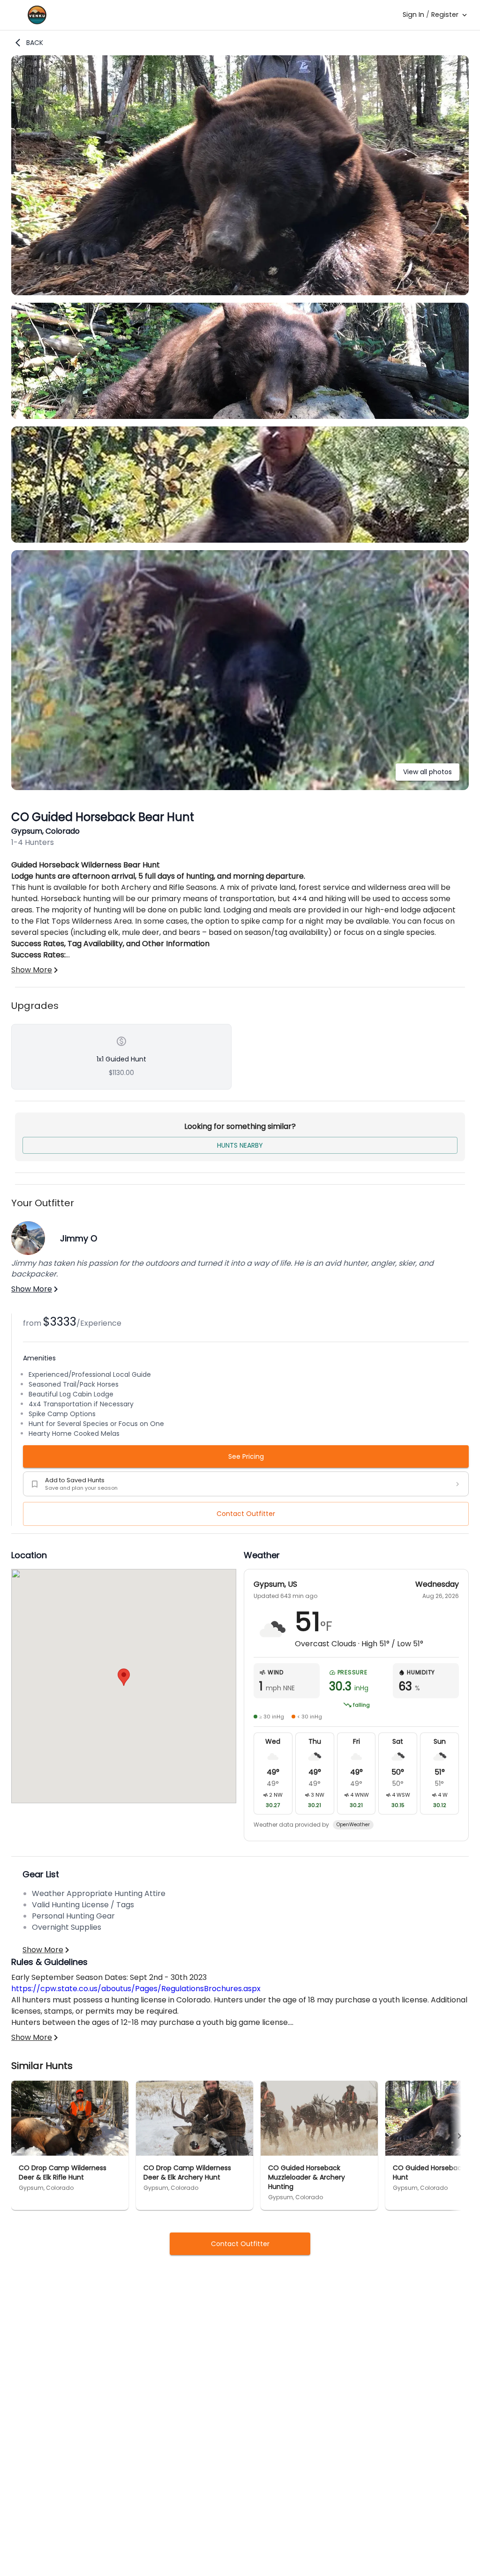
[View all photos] (240, 788)
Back (35, 43)
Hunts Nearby (240, 1145)
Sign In (413, 15)
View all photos (427, 772)
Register (445, 15)
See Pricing (246, 1456)
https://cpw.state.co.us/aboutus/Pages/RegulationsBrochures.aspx (136, 1989)
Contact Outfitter (246, 1514)
